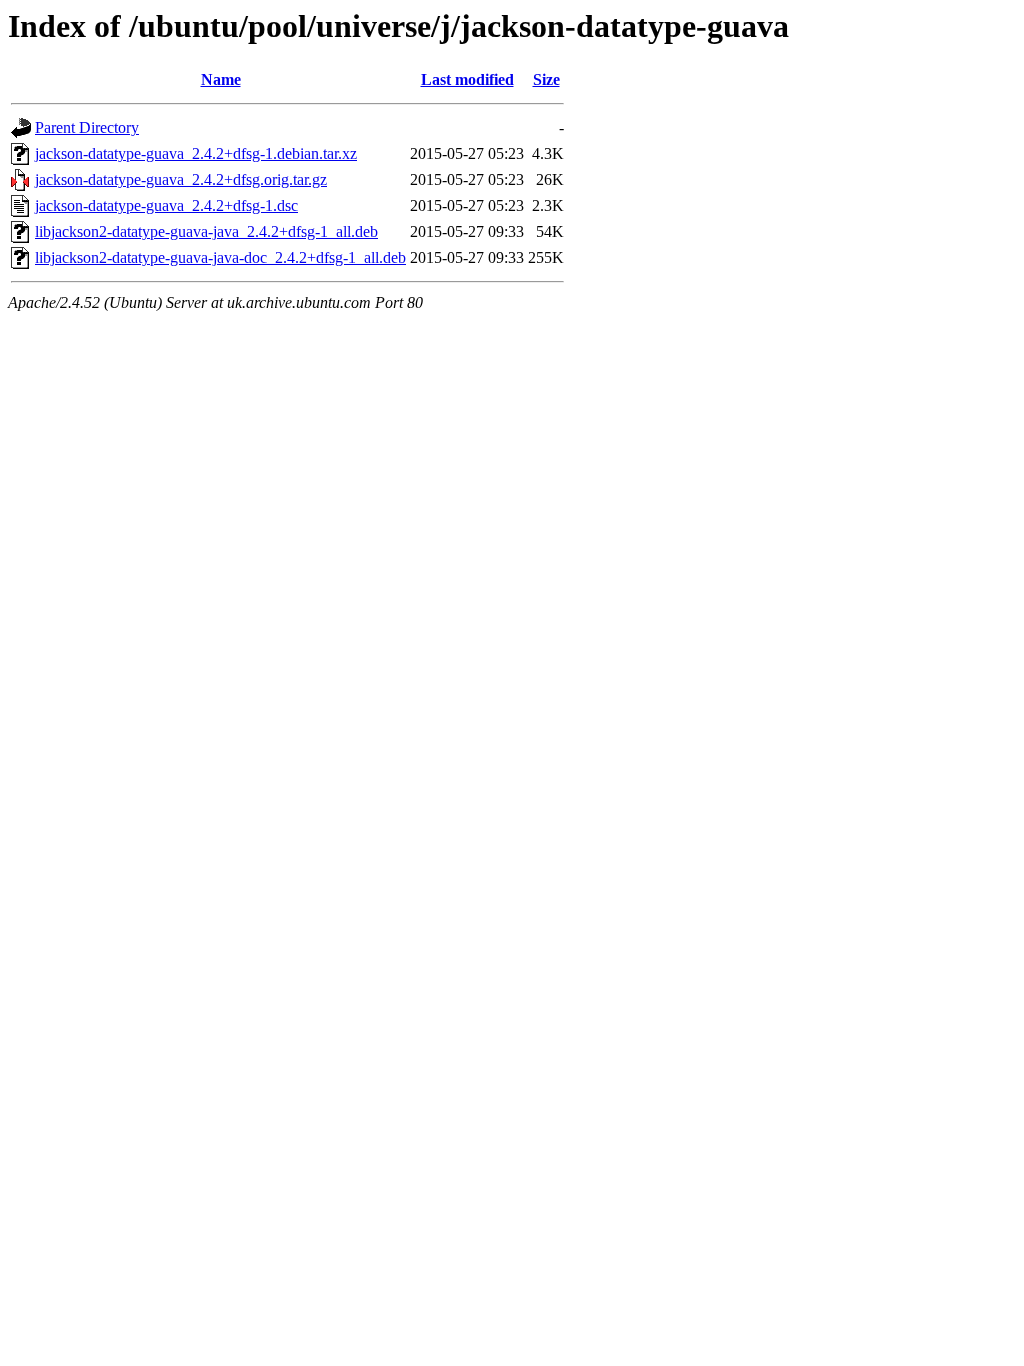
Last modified (467, 79)
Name (221, 79)
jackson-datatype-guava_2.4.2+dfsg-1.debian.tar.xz (196, 153)
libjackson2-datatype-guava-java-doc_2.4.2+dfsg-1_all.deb (220, 257)
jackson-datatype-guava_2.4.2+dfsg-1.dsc (166, 205)
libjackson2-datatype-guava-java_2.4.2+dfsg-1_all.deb (206, 231)
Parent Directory (87, 127)
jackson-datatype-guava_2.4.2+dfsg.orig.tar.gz (181, 179)
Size (546, 79)
